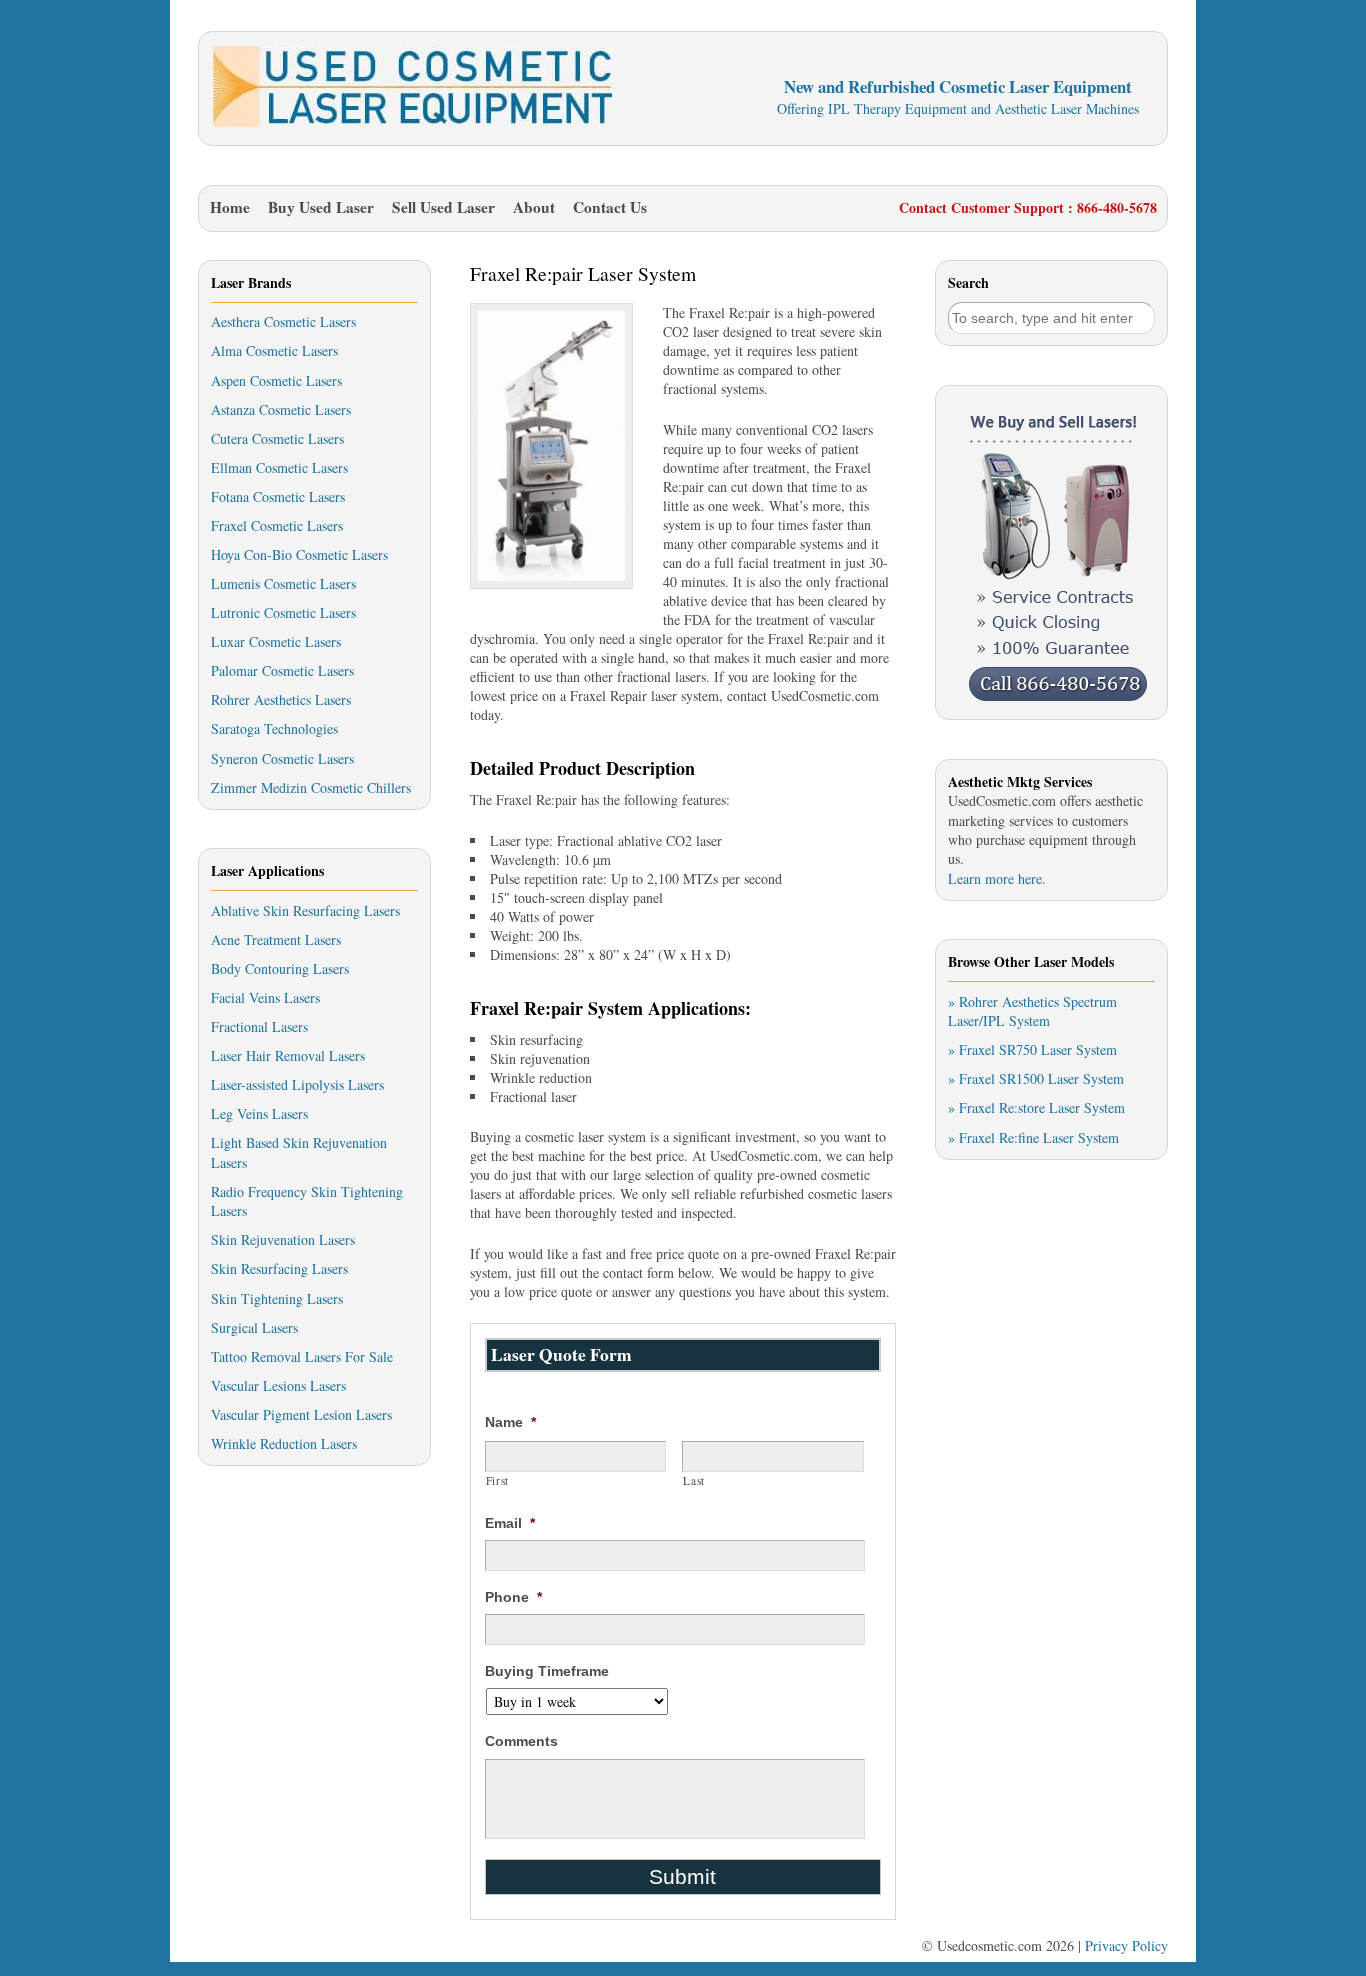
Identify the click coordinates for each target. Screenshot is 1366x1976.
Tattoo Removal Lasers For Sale (302, 1356)
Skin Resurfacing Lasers (279, 1268)
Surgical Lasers (254, 1327)
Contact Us (610, 207)
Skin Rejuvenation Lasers (283, 1239)
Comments (521, 1741)
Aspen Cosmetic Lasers (276, 380)
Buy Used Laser (321, 207)
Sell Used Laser (443, 207)
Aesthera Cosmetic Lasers (283, 321)
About (534, 207)
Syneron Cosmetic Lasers (282, 758)
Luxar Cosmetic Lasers (276, 641)
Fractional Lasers (259, 1026)
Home (230, 207)
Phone (513, 1597)
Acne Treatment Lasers (276, 939)
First (497, 1480)
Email (510, 1523)
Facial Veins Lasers (265, 997)
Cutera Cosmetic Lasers (277, 438)
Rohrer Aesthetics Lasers (281, 699)
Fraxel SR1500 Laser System (1041, 1078)
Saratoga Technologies (274, 728)
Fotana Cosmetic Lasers (278, 496)
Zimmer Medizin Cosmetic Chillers (311, 787)
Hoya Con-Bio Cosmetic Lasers (299, 554)
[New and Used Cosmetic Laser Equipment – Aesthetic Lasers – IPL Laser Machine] (412, 121)
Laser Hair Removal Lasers (288, 1055)
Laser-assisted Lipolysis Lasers (297, 1084)
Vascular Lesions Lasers (278, 1385)
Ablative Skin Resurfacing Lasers (305, 910)
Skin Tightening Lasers (277, 1298)
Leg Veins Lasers (259, 1113)
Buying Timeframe (547, 1671)
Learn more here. (997, 878)
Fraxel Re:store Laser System (1042, 1107)
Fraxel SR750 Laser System (1038, 1049)
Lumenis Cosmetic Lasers (283, 583)
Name (510, 1422)
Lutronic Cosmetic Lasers (283, 612)
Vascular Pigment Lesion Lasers (301, 1414)
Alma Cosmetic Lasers (274, 350)
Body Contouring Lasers (280, 968)
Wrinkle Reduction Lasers (284, 1443)
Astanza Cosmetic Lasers (281, 409)
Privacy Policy (1126, 1945)
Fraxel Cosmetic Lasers (277, 525)
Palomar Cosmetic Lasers (282, 670)
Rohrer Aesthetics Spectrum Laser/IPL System (1032, 1011)
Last (694, 1480)
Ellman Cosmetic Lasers (279, 467)
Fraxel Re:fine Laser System (1039, 1137)
